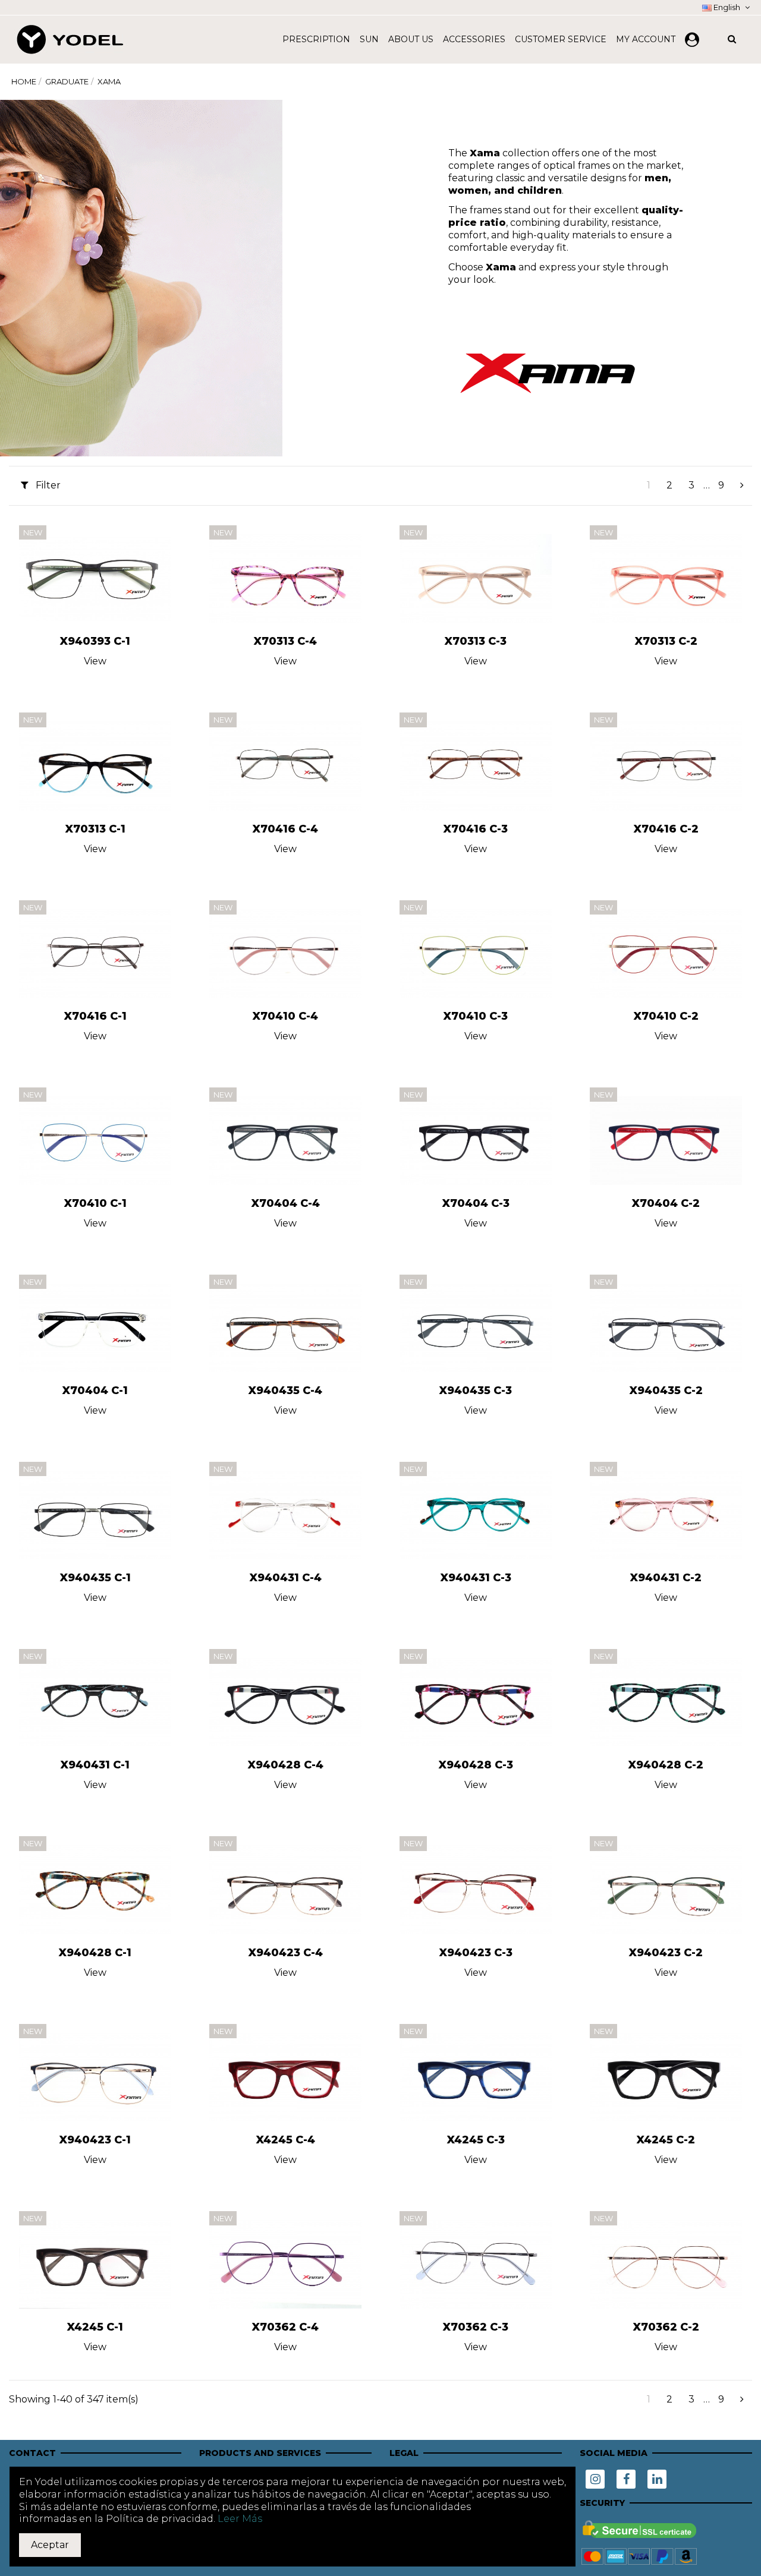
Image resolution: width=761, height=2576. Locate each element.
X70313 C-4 (285, 641)
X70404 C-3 (476, 1203)
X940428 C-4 (286, 1765)
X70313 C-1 (95, 829)
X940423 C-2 (666, 1953)
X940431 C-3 (476, 1578)
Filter (47, 485)
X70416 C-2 (666, 829)
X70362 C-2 (666, 2327)
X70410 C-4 (285, 1016)
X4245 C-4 (286, 2140)
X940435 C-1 (95, 1578)
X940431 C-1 (95, 1765)
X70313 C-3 (476, 641)
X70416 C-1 (95, 1016)
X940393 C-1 (95, 641)
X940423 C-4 (286, 1953)
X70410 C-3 (476, 1016)
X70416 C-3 (476, 829)
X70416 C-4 (285, 829)
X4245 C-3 (476, 2140)
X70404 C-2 (666, 1203)
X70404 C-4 (286, 1203)
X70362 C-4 (285, 2327)
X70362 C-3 (476, 2327)
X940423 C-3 (476, 1953)
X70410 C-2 (666, 1016)
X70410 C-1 (95, 1203)
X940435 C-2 (666, 1391)
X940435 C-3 (476, 1391)
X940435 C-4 (285, 1391)
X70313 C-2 (666, 641)
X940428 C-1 (95, 1953)
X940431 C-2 (666, 1578)
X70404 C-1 (95, 1391)
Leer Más (240, 2519)
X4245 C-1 (95, 2327)
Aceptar (50, 2545)
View (95, 661)
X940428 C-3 (476, 1765)
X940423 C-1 (95, 2140)
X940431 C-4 (286, 1578)
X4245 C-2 (666, 2140)
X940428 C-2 (666, 1765)
